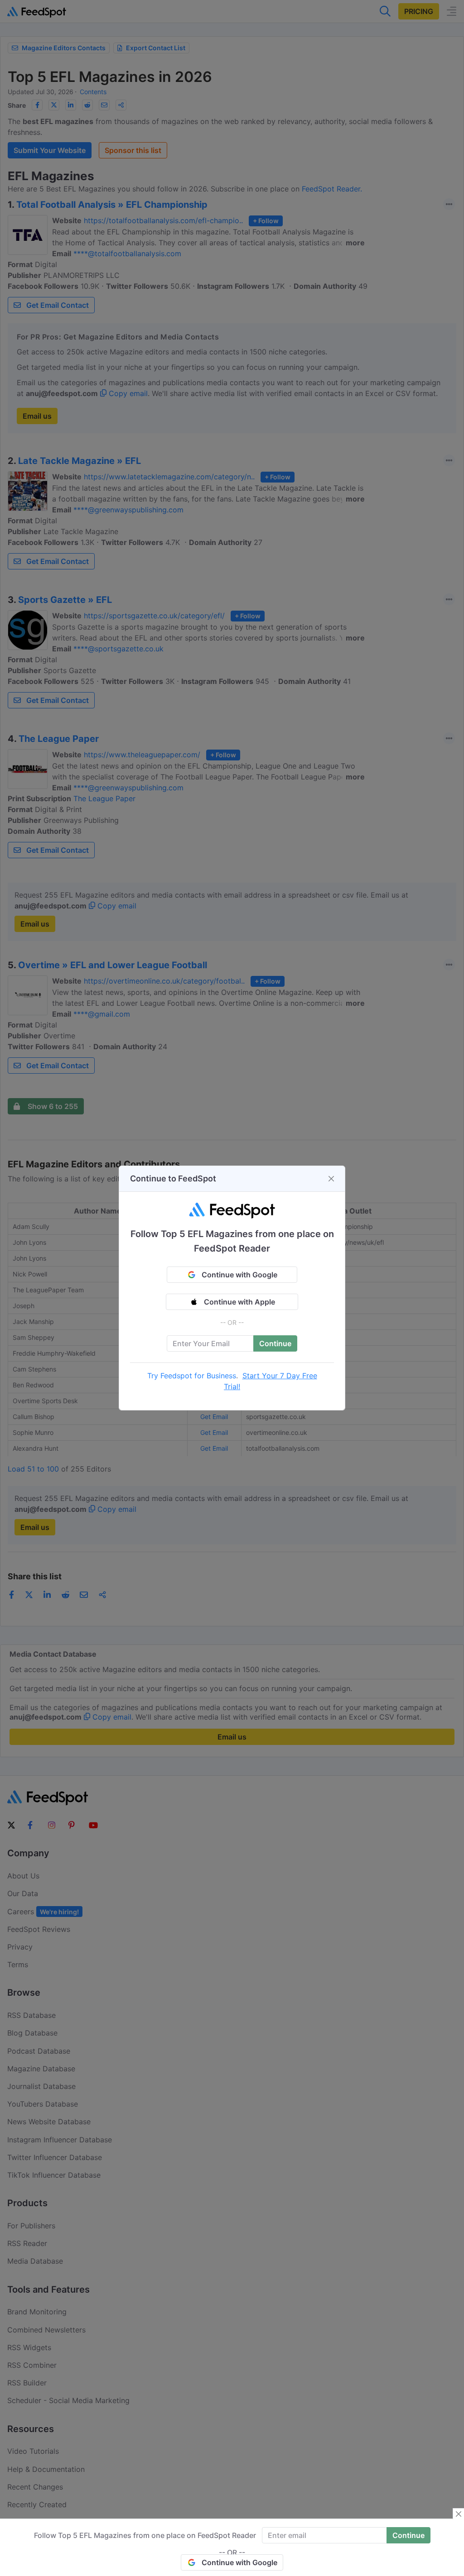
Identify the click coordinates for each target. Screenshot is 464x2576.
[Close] (331, 1179)
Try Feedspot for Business (192, 1376)
